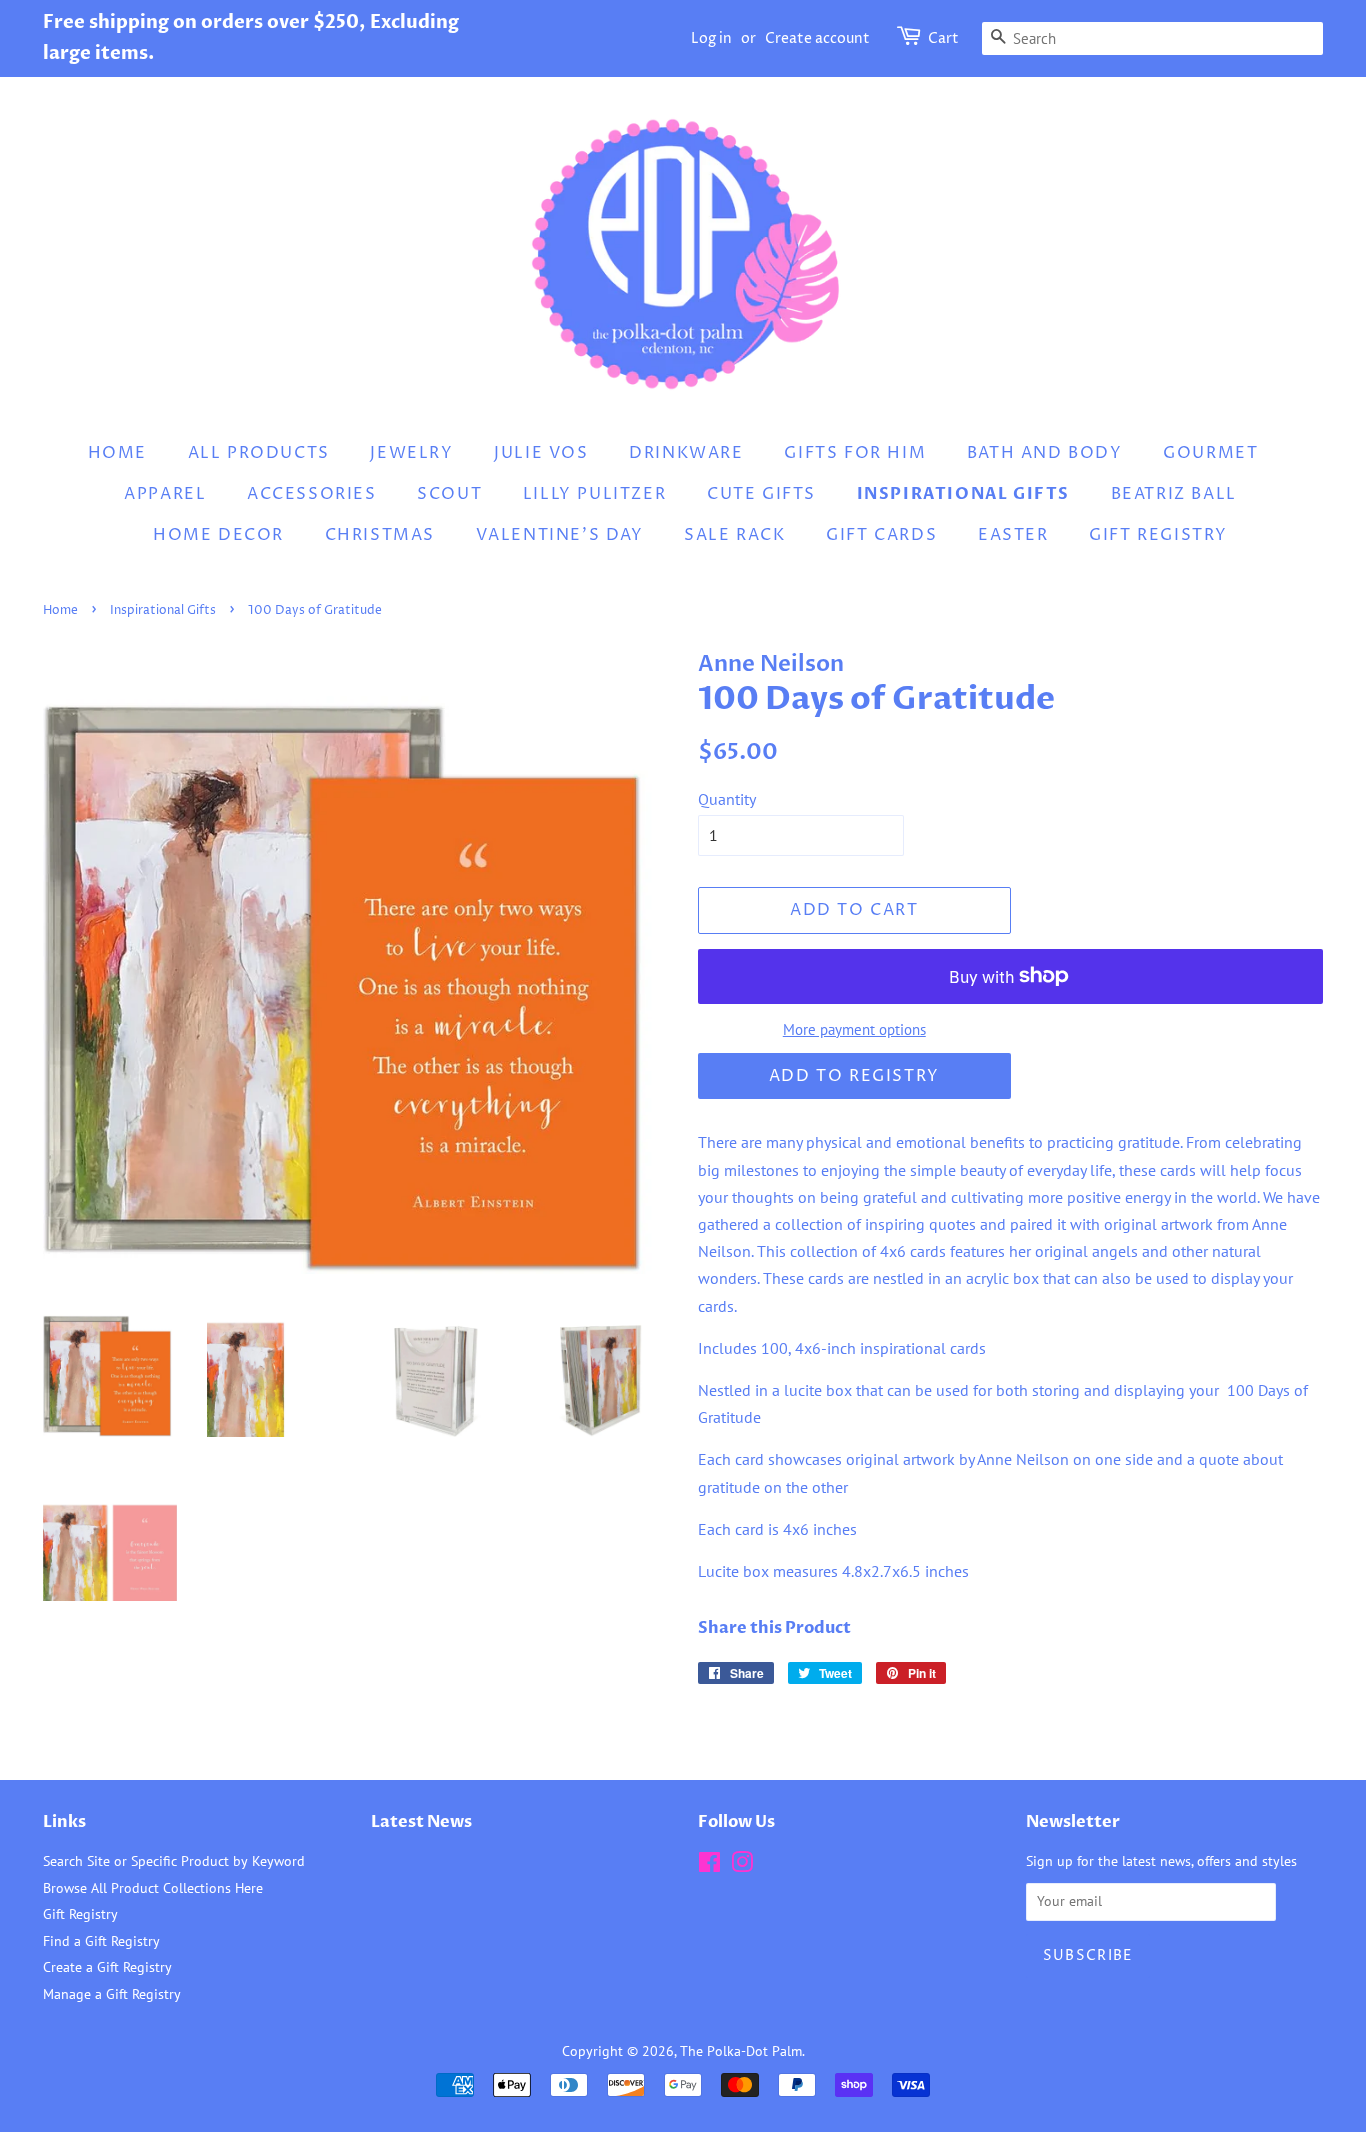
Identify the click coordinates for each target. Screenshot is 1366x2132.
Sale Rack (734, 535)
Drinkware (686, 453)
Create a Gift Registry (107, 1967)
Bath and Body (1045, 453)
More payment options (854, 1029)
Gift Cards (881, 535)
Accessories (312, 494)
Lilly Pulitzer (594, 494)
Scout (449, 494)
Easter (1013, 535)
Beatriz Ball (1174, 494)
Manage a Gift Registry (112, 1994)
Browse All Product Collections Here (153, 1888)
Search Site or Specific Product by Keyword (174, 1861)
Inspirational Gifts (963, 494)
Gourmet (1210, 453)
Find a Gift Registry (101, 1941)
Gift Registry (1158, 535)
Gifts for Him (855, 453)
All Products (259, 453)
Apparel (165, 494)
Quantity (727, 799)
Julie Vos (541, 453)
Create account (817, 38)
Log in (711, 38)
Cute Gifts (761, 494)
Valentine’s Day (560, 535)
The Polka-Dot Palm (741, 2051)
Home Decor (218, 535)
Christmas (380, 535)
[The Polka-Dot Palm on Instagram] (742, 1866)
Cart (943, 38)
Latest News (421, 1822)
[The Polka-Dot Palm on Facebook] (709, 1866)
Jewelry (411, 453)
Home (117, 453)
